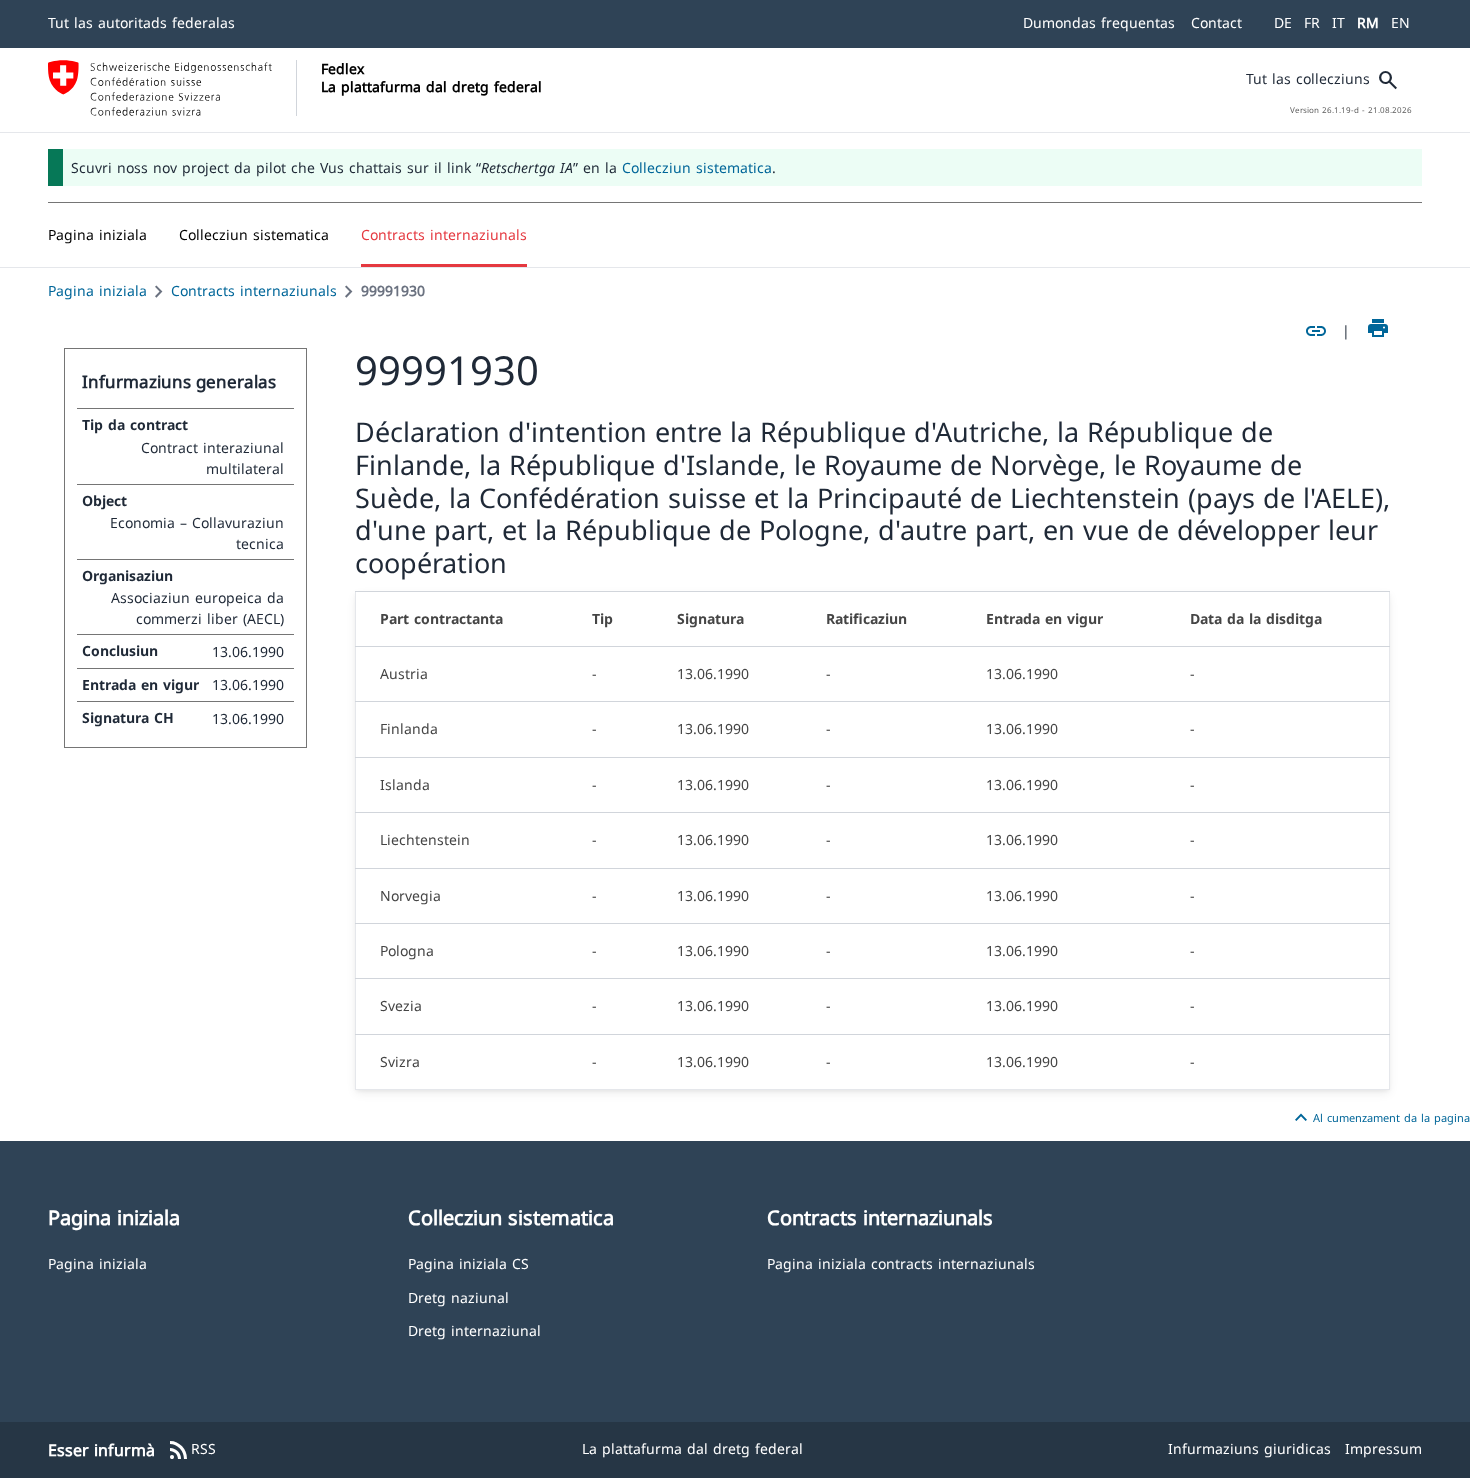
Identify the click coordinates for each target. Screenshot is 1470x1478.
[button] (254, 235)
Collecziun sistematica (697, 167)
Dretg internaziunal (474, 1329)
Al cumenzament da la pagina (1379, 1118)
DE (1283, 22)
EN (1400, 22)
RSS (191, 1450)
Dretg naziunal (458, 1296)
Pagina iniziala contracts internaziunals (901, 1262)
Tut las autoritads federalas (141, 22)
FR (1312, 22)
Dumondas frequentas (1099, 22)
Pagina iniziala (97, 290)
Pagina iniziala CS (468, 1262)
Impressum (1383, 1448)
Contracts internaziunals (254, 290)
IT (1338, 22)
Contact (1216, 22)
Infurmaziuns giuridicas (1249, 1448)
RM (1368, 22)
